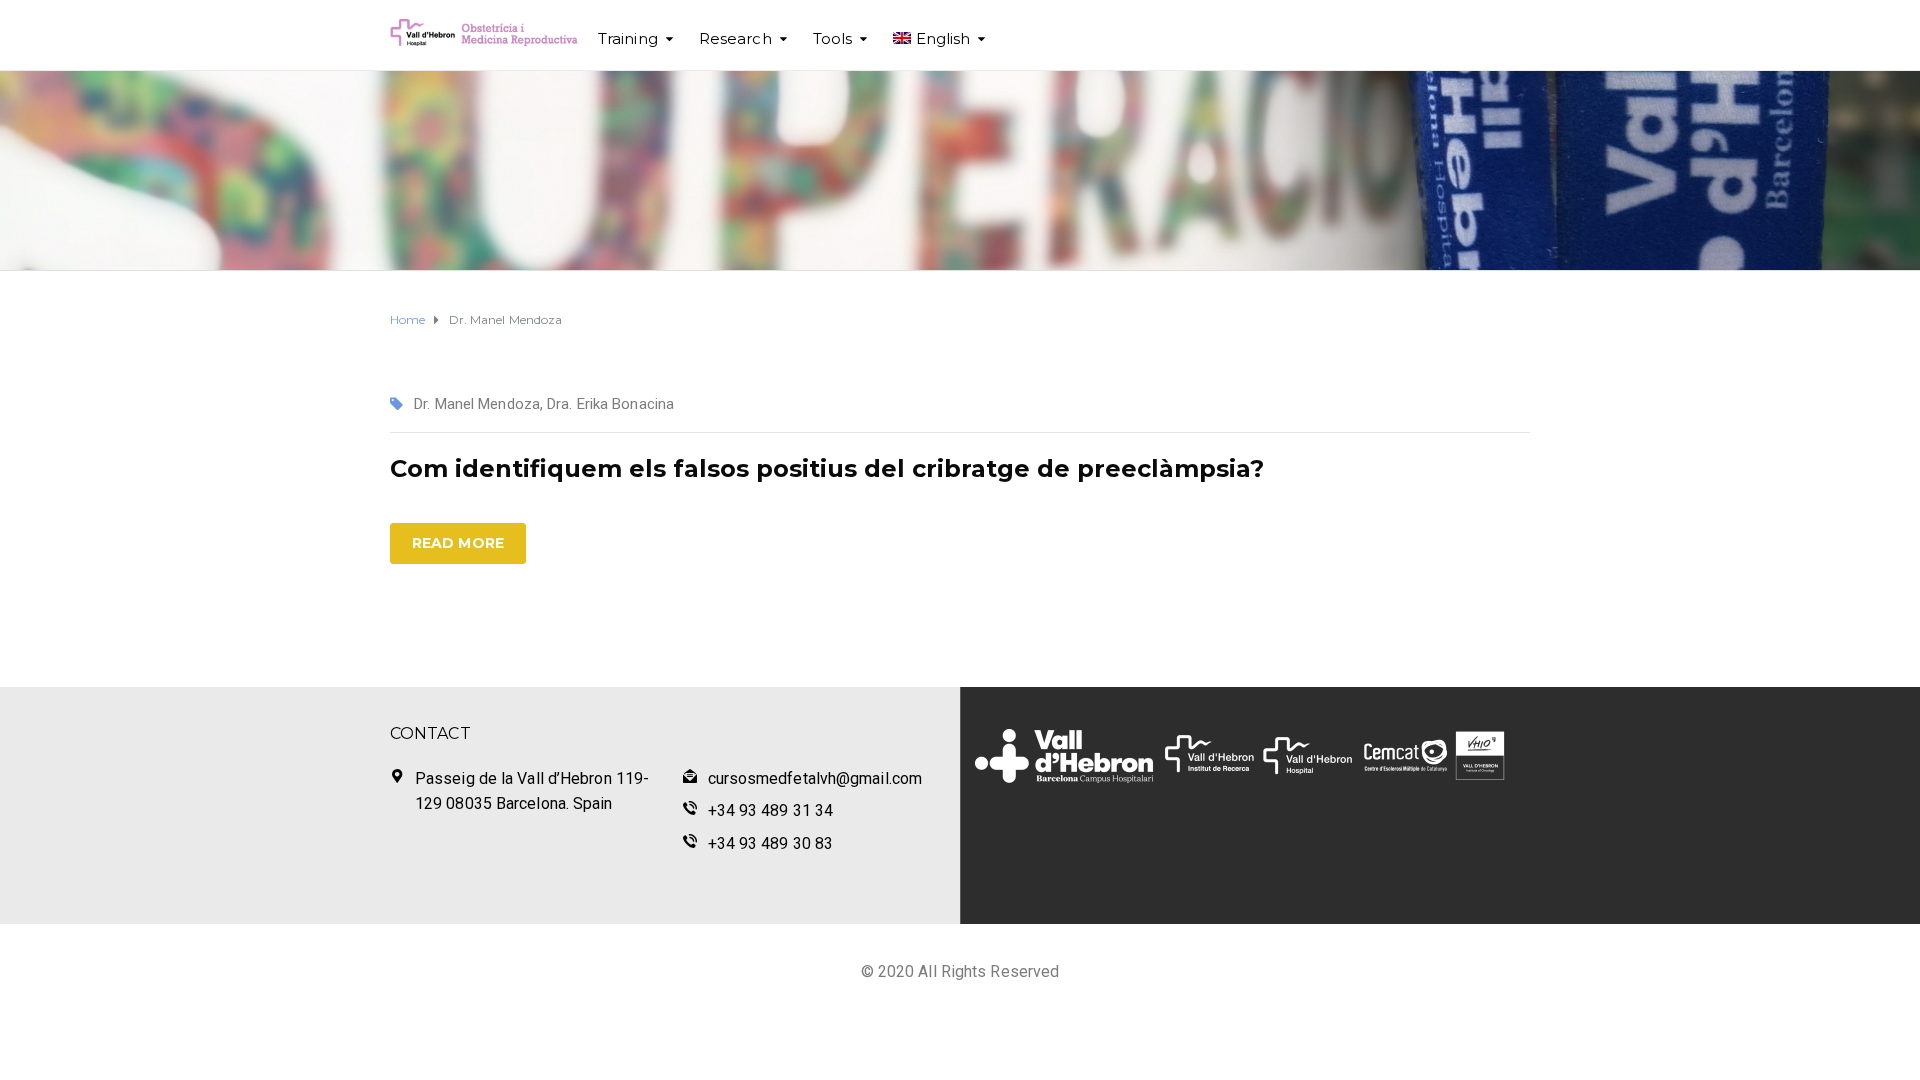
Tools (833, 38)
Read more (458, 543)
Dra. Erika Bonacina (610, 404)
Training (628, 38)
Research (735, 38)
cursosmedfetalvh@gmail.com (815, 778)
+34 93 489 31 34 (771, 810)
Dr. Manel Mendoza (477, 404)
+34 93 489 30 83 (771, 843)
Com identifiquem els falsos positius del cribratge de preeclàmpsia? (827, 468)
